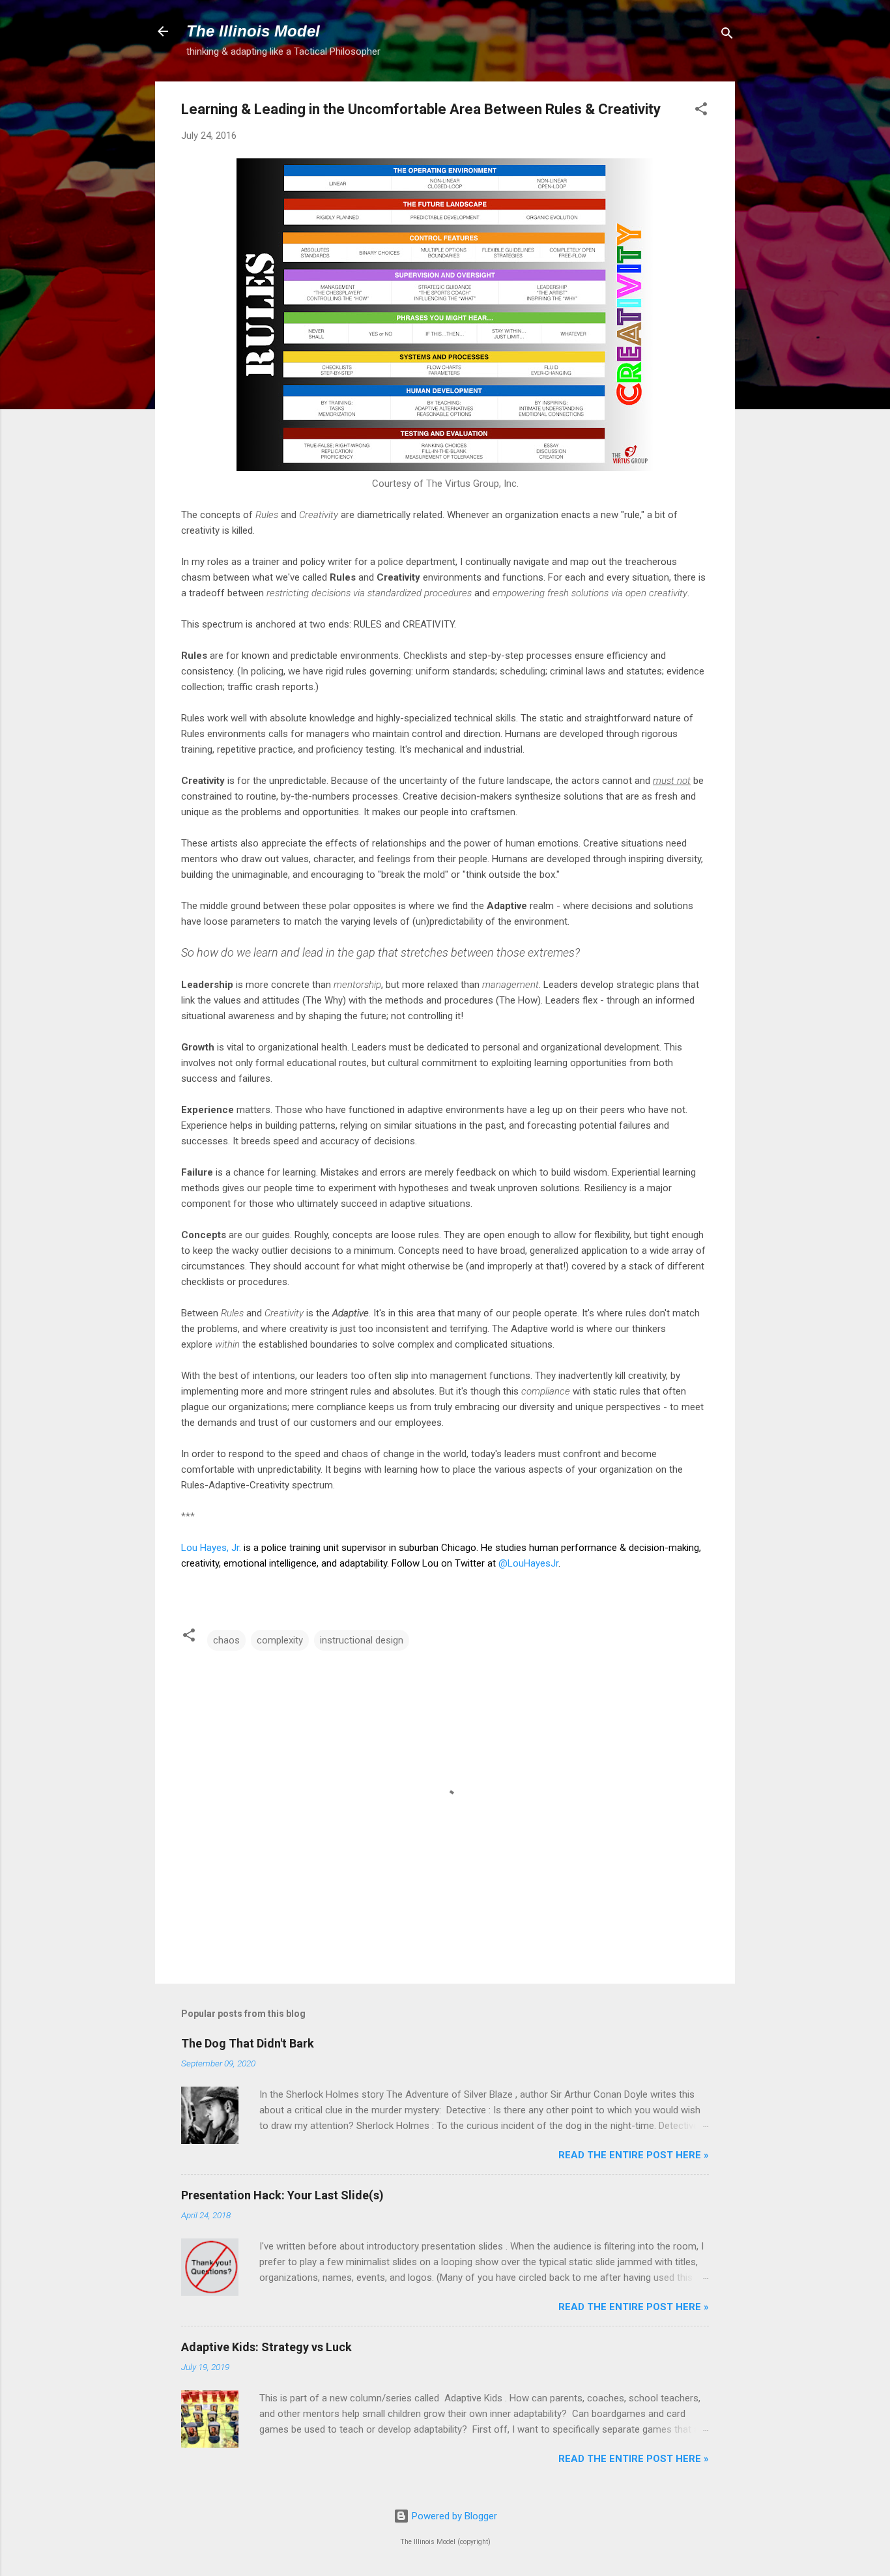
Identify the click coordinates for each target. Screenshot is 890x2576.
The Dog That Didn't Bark (248, 2043)
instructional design (362, 1640)
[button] (701, 111)
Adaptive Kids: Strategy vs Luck (266, 2347)
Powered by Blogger (453, 2516)
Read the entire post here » (634, 2155)
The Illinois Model (253, 31)
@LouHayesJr (528, 1563)
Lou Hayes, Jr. (211, 1548)
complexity (280, 1640)
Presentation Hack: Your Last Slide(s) (282, 2195)
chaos (226, 1640)
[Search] (727, 36)
